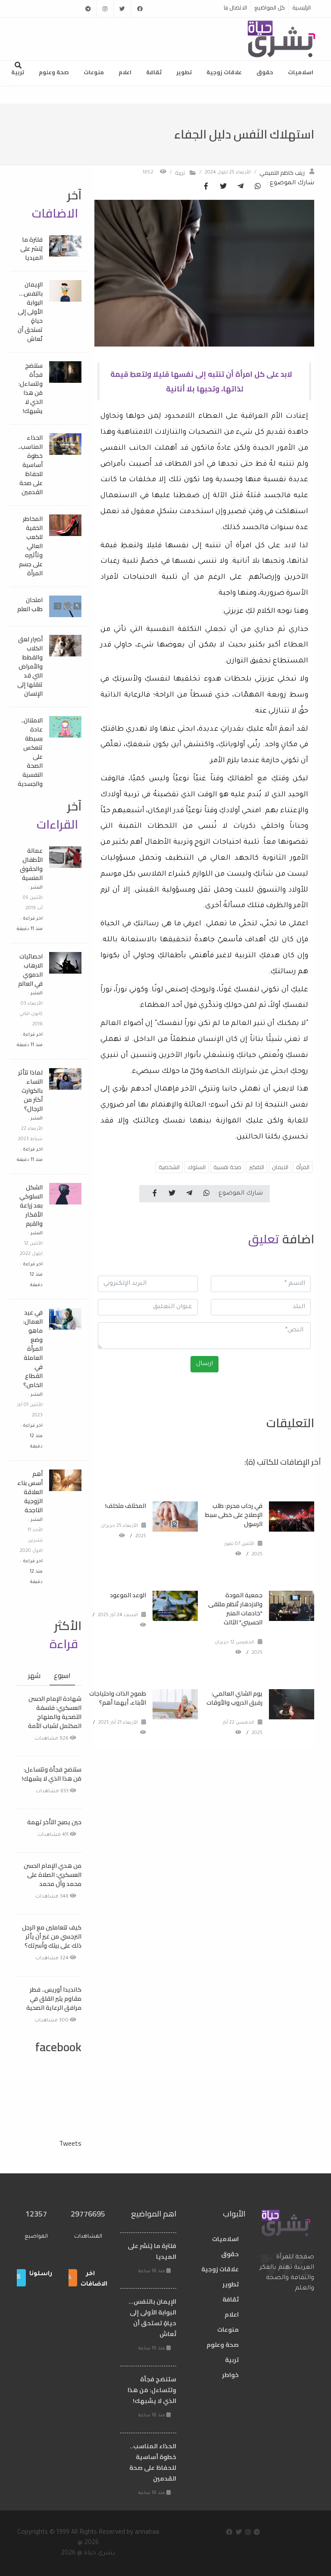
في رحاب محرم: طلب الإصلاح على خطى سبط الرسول (234, 1515)
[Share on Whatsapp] (258, 187)
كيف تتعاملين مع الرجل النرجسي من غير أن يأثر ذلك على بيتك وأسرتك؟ (52, 1936)
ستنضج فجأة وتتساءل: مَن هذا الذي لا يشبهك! (31, 388)
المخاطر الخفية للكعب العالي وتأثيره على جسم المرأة (31, 546)
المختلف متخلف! (126, 1506)
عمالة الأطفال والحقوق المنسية (31, 864)
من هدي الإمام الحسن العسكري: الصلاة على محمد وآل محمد (53, 1875)
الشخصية (169, 1167)
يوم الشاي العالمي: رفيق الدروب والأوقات (234, 1698)
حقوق (265, 72)
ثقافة (154, 72)
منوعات (94, 72)
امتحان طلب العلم (30, 604)
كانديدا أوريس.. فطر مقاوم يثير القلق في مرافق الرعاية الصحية (54, 1999)
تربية (18, 72)
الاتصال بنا (235, 7)
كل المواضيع (270, 7)
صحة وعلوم (54, 72)
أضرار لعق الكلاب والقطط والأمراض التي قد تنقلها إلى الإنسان (30, 666)
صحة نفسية (227, 1167)
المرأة (303, 1167)
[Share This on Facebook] (206, 187)
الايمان (280, 1167)
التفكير (257, 1167)
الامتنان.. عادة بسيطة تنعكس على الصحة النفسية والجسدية (30, 752)
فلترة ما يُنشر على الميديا (31, 249)
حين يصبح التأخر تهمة (54, 1822)
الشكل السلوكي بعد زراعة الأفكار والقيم (31, 1205)
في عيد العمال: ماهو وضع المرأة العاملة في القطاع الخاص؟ (33, 1349)
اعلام (125, 72)
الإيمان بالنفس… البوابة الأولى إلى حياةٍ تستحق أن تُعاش (30, 312)
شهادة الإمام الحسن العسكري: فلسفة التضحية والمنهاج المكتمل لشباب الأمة (55, 1712)
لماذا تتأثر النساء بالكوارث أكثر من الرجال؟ (30, 1091)
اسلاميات (301, 72)
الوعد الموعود (128, 1595)
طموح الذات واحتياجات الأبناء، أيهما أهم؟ (118, 1698)
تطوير (184, 72)
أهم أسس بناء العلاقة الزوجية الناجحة (30, 1492)
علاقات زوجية (224, 72)
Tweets (70, 2143)
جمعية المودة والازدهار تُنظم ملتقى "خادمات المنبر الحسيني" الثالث (235, 1609)
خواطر (230, 2375)
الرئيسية (301, 7)
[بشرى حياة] (282, 38)
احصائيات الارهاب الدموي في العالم (30, 970)
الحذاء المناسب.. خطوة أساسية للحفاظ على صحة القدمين (30, 465)
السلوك (197, 1167)
